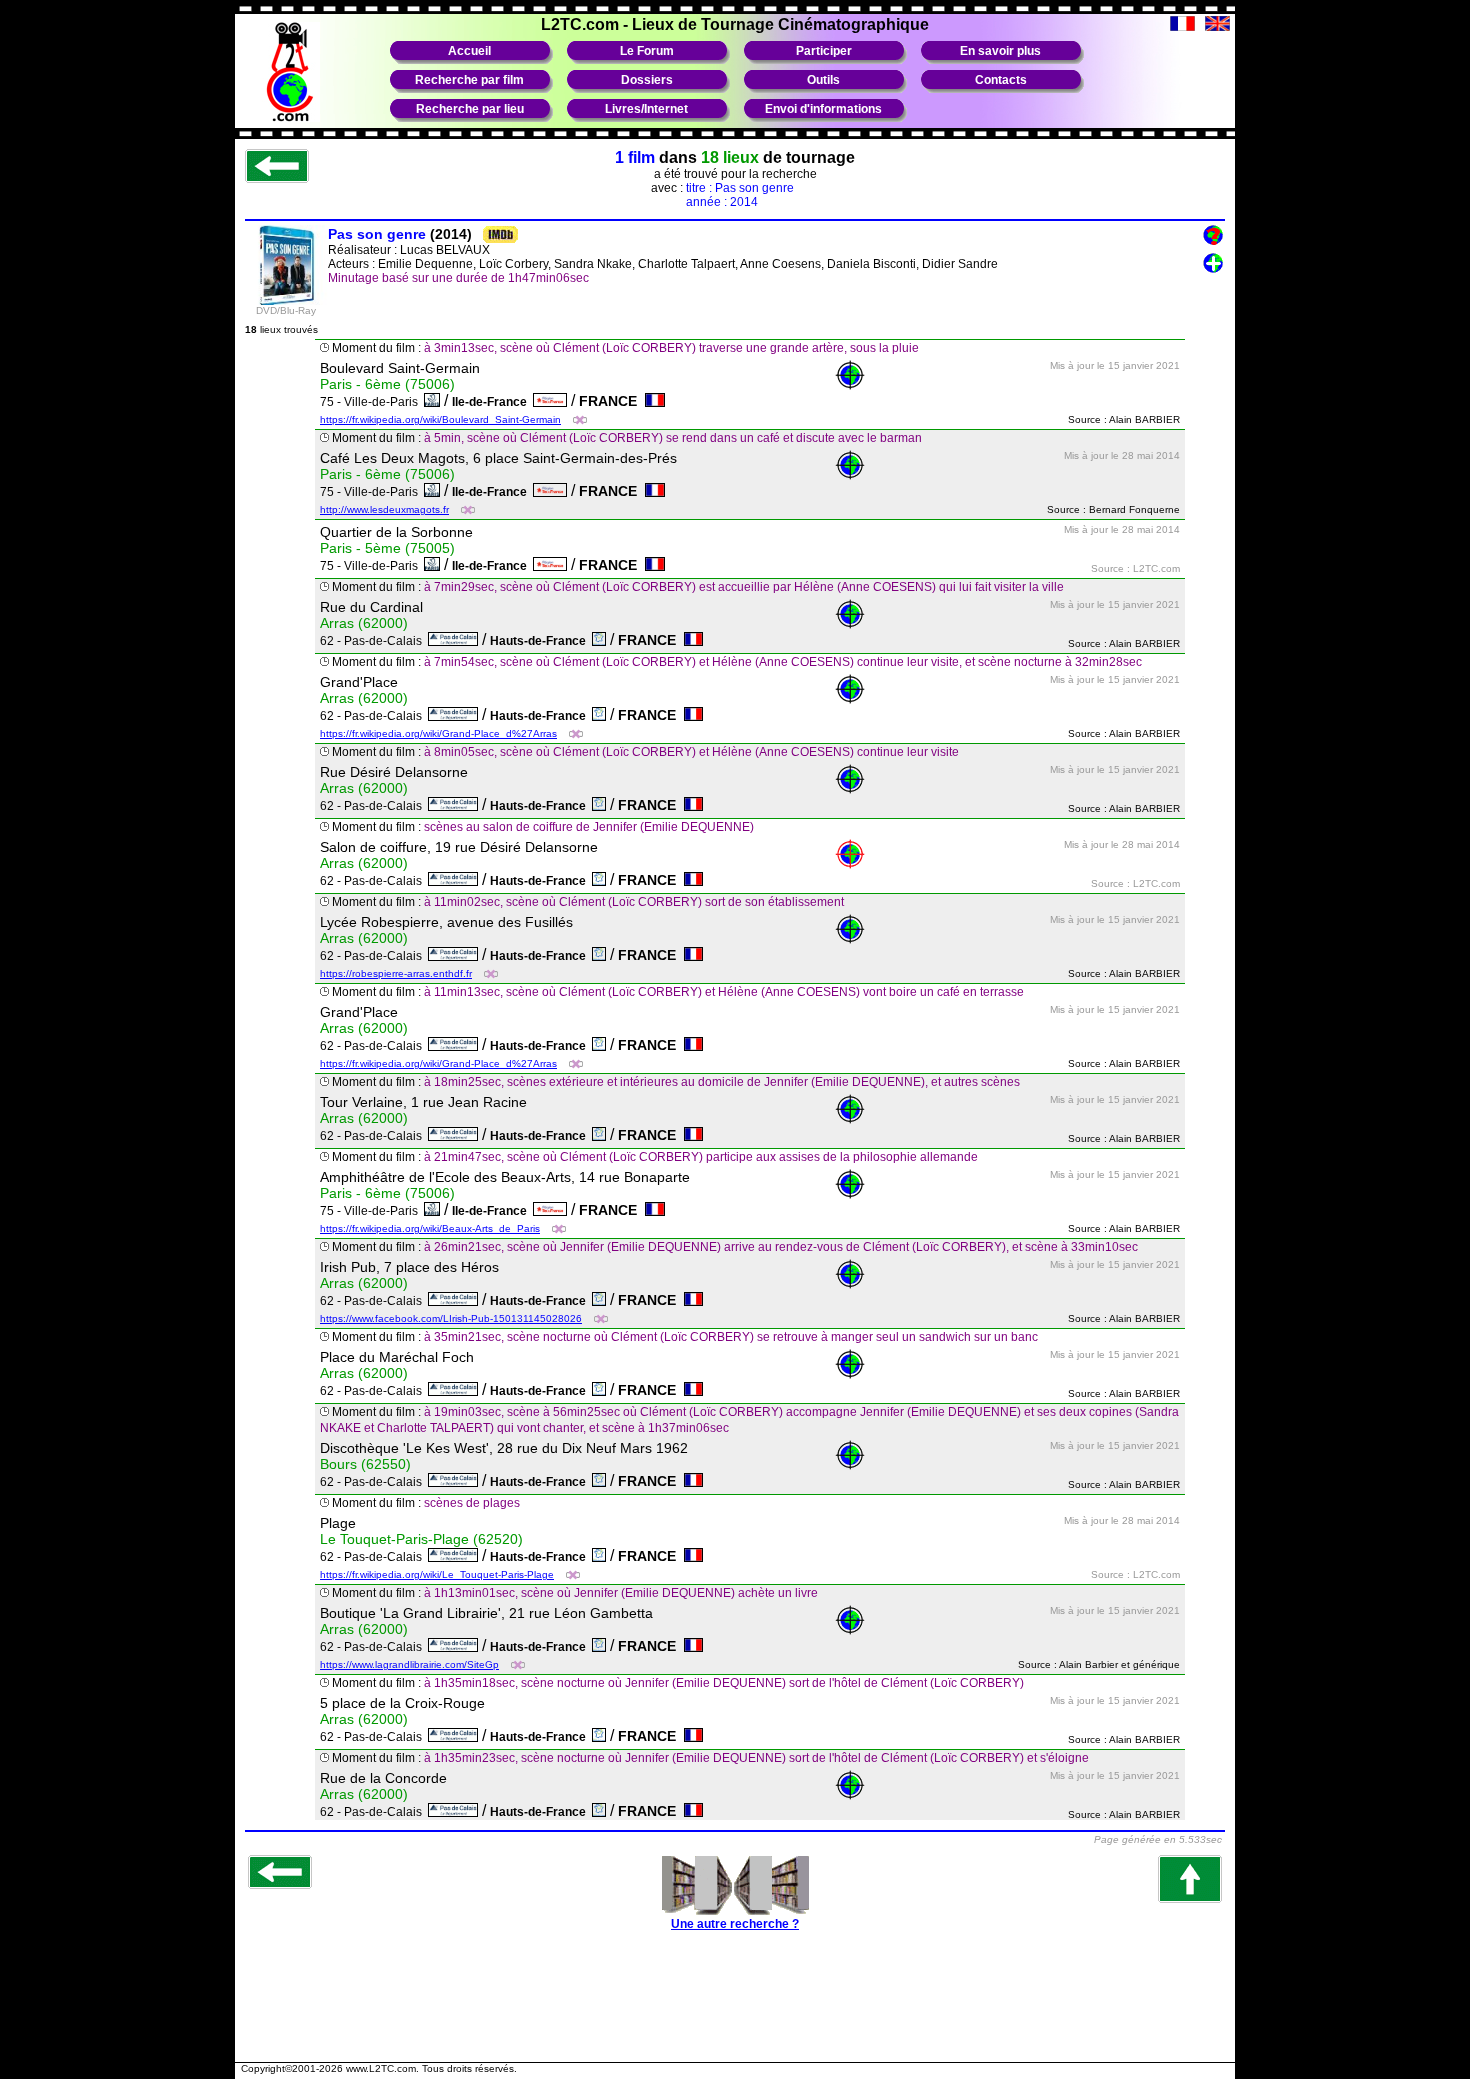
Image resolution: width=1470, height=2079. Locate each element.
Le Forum (647, 51)
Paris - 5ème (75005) (387, 548)
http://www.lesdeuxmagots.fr (384, 509)
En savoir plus (1000, 51)
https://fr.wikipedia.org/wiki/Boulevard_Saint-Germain (440, 419)
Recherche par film (469, 80)
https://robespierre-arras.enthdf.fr (396, 973)
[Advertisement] (735, 2007)
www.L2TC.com (381, 2068)
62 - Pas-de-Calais (374, 641)
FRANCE (612, 401)
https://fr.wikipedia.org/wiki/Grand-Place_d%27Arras (438, 733)
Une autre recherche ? (735, 1924)
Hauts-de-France (541, 641)
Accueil (469, 51)
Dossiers (647, 80)
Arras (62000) (364, 623)
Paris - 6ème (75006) (387, 384)
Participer (824, 51)
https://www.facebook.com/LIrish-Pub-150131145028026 (451, 1318)
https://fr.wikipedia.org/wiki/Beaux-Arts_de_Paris (430, 1228)
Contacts (1001, 80)
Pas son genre (377, 234)
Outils (823, 80)
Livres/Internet (646, 109)
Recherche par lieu (470, 109)
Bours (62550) (365, 1464)
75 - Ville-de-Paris (372, 402)
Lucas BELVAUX (445, 250)
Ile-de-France (492, 402)
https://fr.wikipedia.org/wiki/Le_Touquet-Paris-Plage (437, 1574)
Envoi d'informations (823, 109)
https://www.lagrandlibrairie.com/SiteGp (409, 1664)
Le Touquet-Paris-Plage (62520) (421, 1539)
